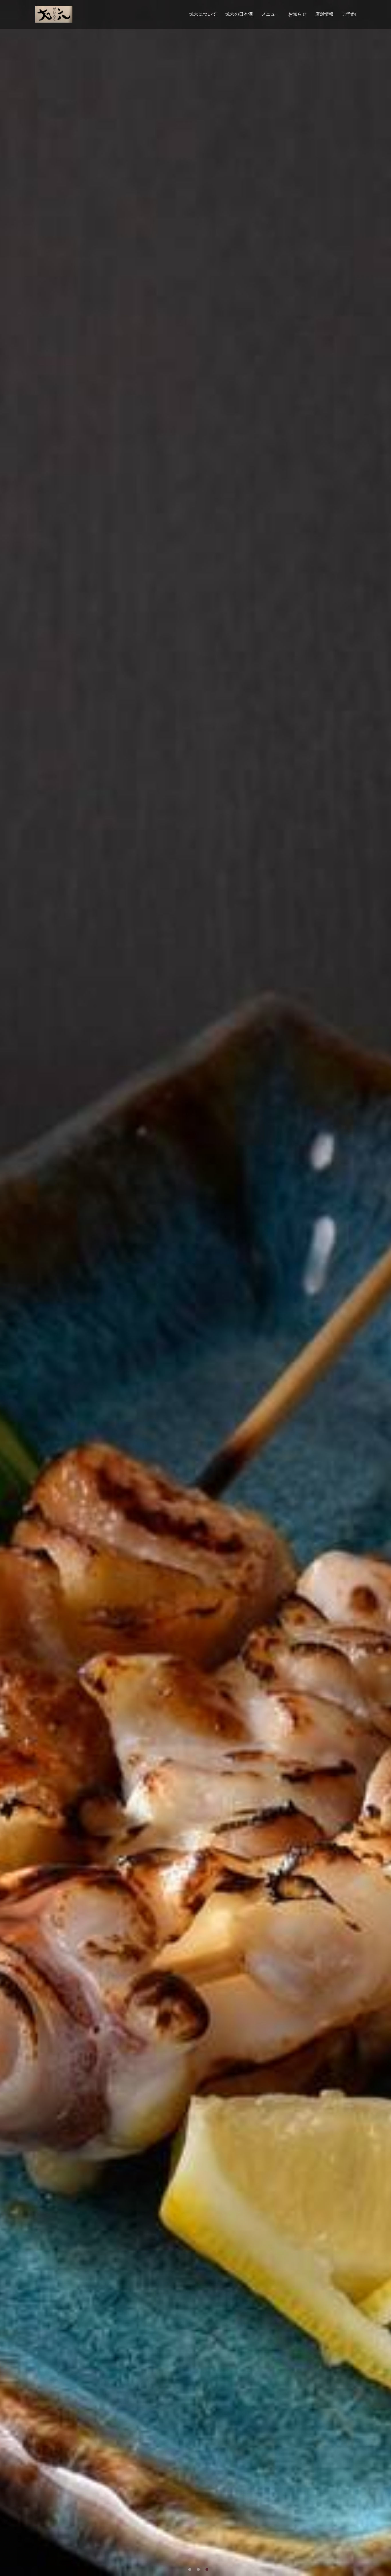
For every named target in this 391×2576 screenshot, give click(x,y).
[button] (190, 2569)
